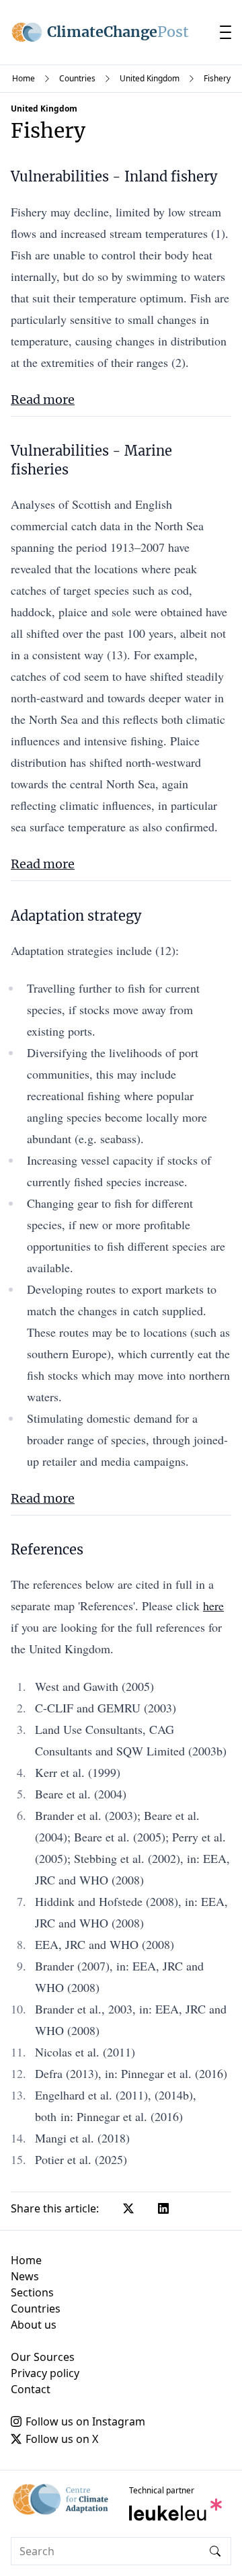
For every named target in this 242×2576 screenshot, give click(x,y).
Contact (31, 2389)
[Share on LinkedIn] (163, 2208)
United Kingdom (150, 78)
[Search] (215, 2551)
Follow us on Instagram (85, 2421)
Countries (77, 78)
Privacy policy (45, 2373)
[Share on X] (128, 2208)
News (25, 2276)
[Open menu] (226, 32)
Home (24, 78)
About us (34, 2325)
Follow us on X (62, 2439)
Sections (32, 2292)
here (213, 1606)
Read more (43, 400)
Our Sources (43, 2357)
